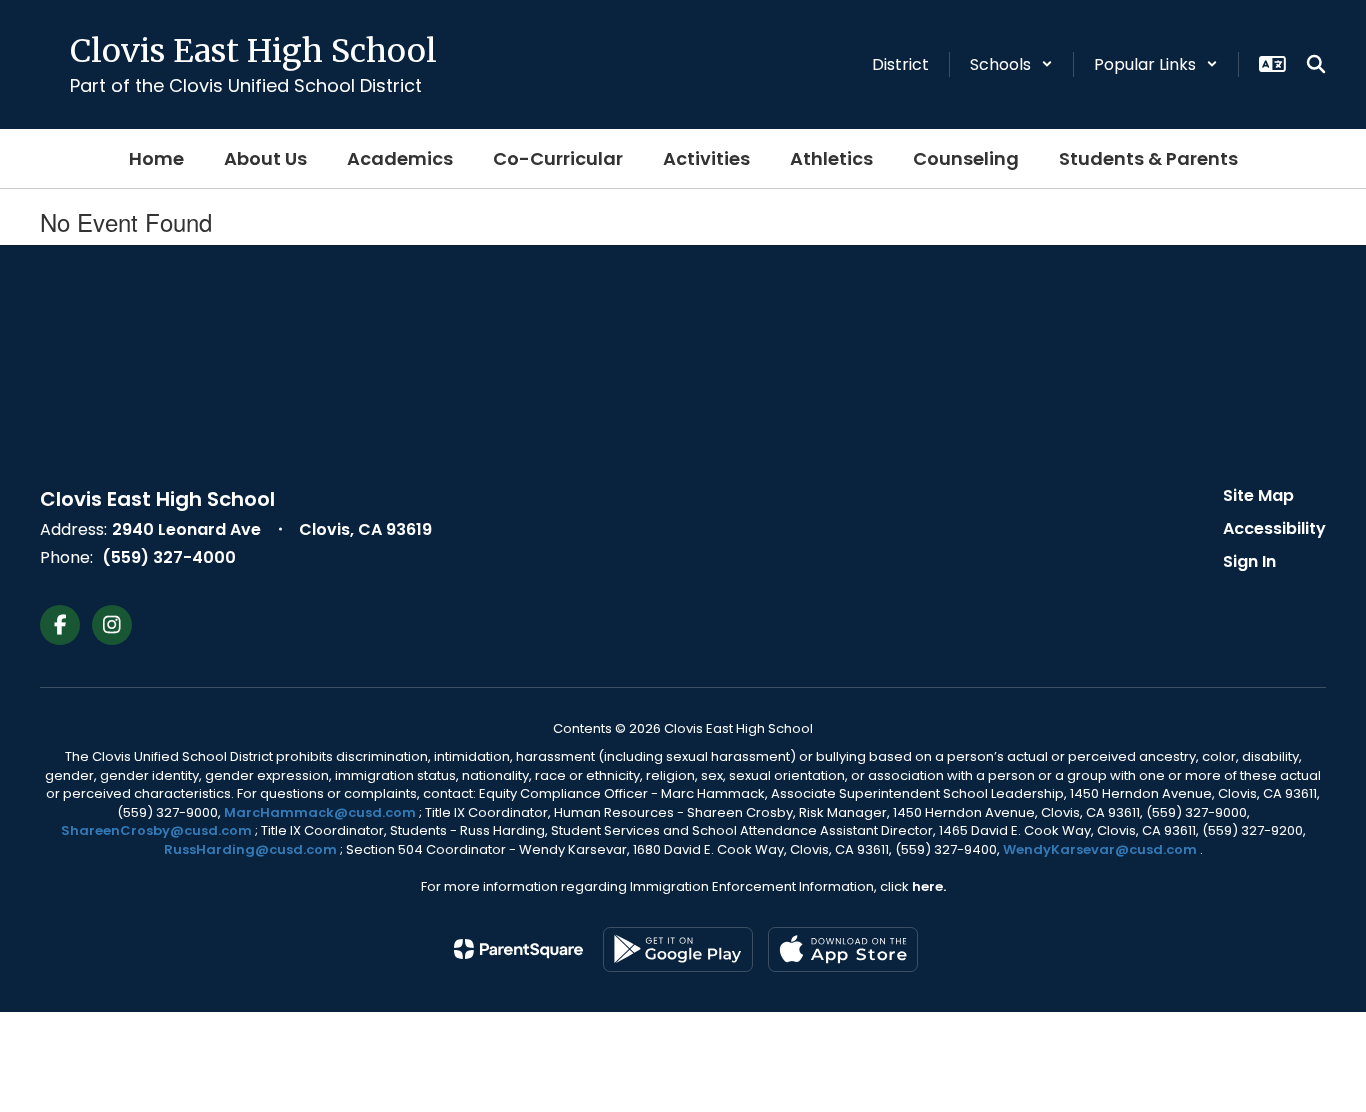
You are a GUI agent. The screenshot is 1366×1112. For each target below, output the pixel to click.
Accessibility (1274, 528)
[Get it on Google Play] (678, 949)
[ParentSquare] (518, 949)
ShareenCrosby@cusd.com (156, 830)
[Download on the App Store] (843, 949)
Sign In (1249, 561)
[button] (1011, 64)
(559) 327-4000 (169, 557)
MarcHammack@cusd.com (320, 812)
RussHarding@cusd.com (250, 849)
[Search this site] (1316, 64)
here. (929, 886)
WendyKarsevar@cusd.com (1101, 849)
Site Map (1258, 495)
